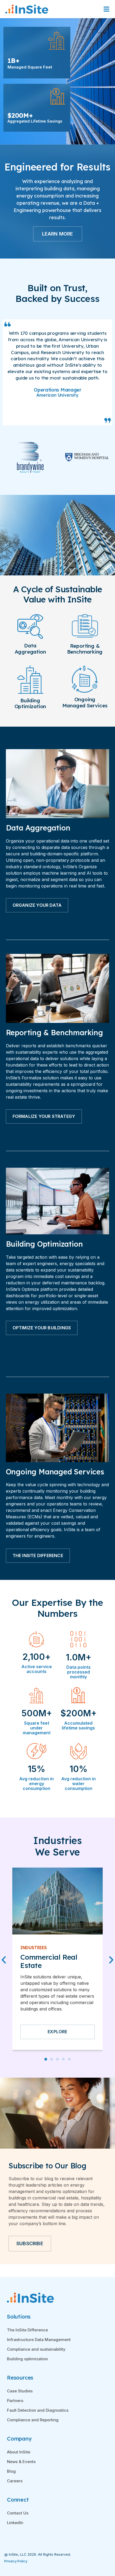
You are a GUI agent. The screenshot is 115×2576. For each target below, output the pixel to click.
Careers (15, 2481)
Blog (11, 2471)
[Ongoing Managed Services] (85, 691)
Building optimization (27, 2359)
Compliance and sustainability (36, 2349)
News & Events (21, 2462)
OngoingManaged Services (85, 702)
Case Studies (20, 2391)
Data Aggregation (30, 649)
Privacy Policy (16, 2561)
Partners (15, 2401)
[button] (46, 2059)
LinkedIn (15, 2523)
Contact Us (18, 2513)
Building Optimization (30, 703)
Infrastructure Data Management (39, 2340)
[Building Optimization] (30, 692)
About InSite (19, 2452)
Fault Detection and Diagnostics (38, 2410)
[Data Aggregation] (30, 637)
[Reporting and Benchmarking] (85, 636)
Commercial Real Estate (49, 1961)
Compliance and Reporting (33, 2420)
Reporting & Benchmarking (85, 649)
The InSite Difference (27, 2330)
